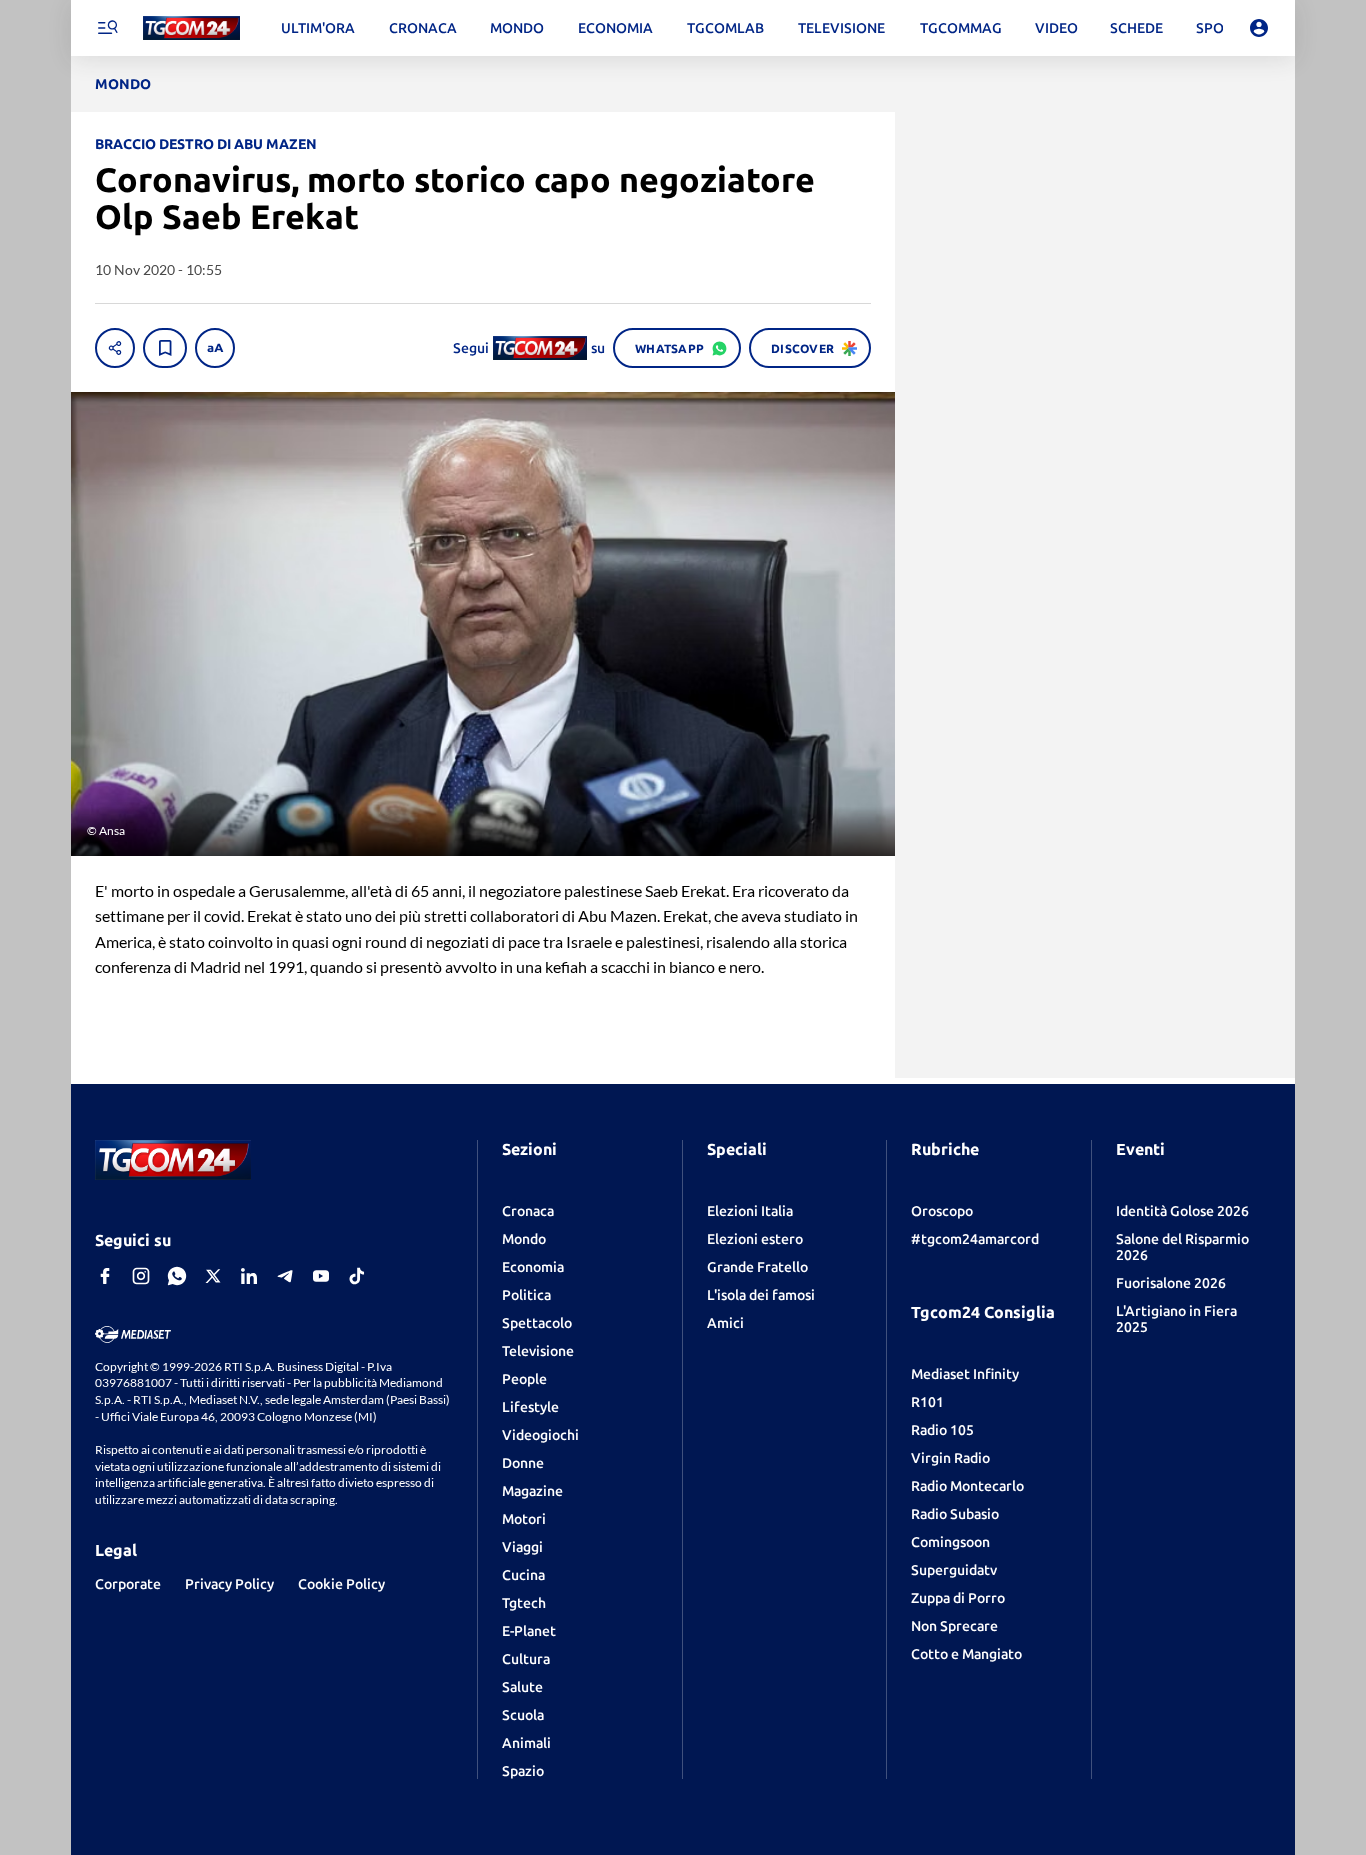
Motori (524, 1519)
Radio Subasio (955, 1514)
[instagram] (141, 1276)
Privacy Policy (229, 1584)
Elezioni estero (755, 1239)
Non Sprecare (954, 1626)
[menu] (107, 28)
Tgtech (524, 1603)
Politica (526, 1295)
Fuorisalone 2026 (1171, 1283)
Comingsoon (950, 1542)
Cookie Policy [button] (341, 1584)
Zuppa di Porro (958, 1598)
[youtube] (321, 1276)
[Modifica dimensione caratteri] (215, 348)
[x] (213, 1276)
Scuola (523, 1715)
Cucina (523, 1575)
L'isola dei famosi (761, 1295)
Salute (522, 1687)
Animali (526, 1743)
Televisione (538, 1351)
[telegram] (285, 1276)
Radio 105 (942, 1430)
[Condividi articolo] (115, 348)
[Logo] (191, 28)
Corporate (128, 1584)
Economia (533, 1267)
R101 (927, 1402)
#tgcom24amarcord (975, 1239)
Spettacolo (537, 1323)
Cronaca (528, 1211)
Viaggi (522, 1547)
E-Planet (529, 1631)
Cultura (526, 1659)
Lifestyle (530, 1407)
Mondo (524, 1239)
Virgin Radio (950, 1458)
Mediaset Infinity (965, 1374)
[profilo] (1259, 28)
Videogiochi (540, 1435)
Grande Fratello (757, 1267)
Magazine (532, 1491)
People (524, 1379)
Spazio (523, 1771)
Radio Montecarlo (967, 1486)
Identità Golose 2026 (1182, 1211)
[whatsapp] (177, 1276)
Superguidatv (954, 1570)
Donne (523, 1463)
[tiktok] (357, 1276)
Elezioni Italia (750, 1211)
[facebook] (105, 1276)
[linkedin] (249, 1276)
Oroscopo (942, 1211)
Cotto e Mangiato (966, 1654)
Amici (725, 1323)
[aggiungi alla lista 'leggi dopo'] (165, 348)
